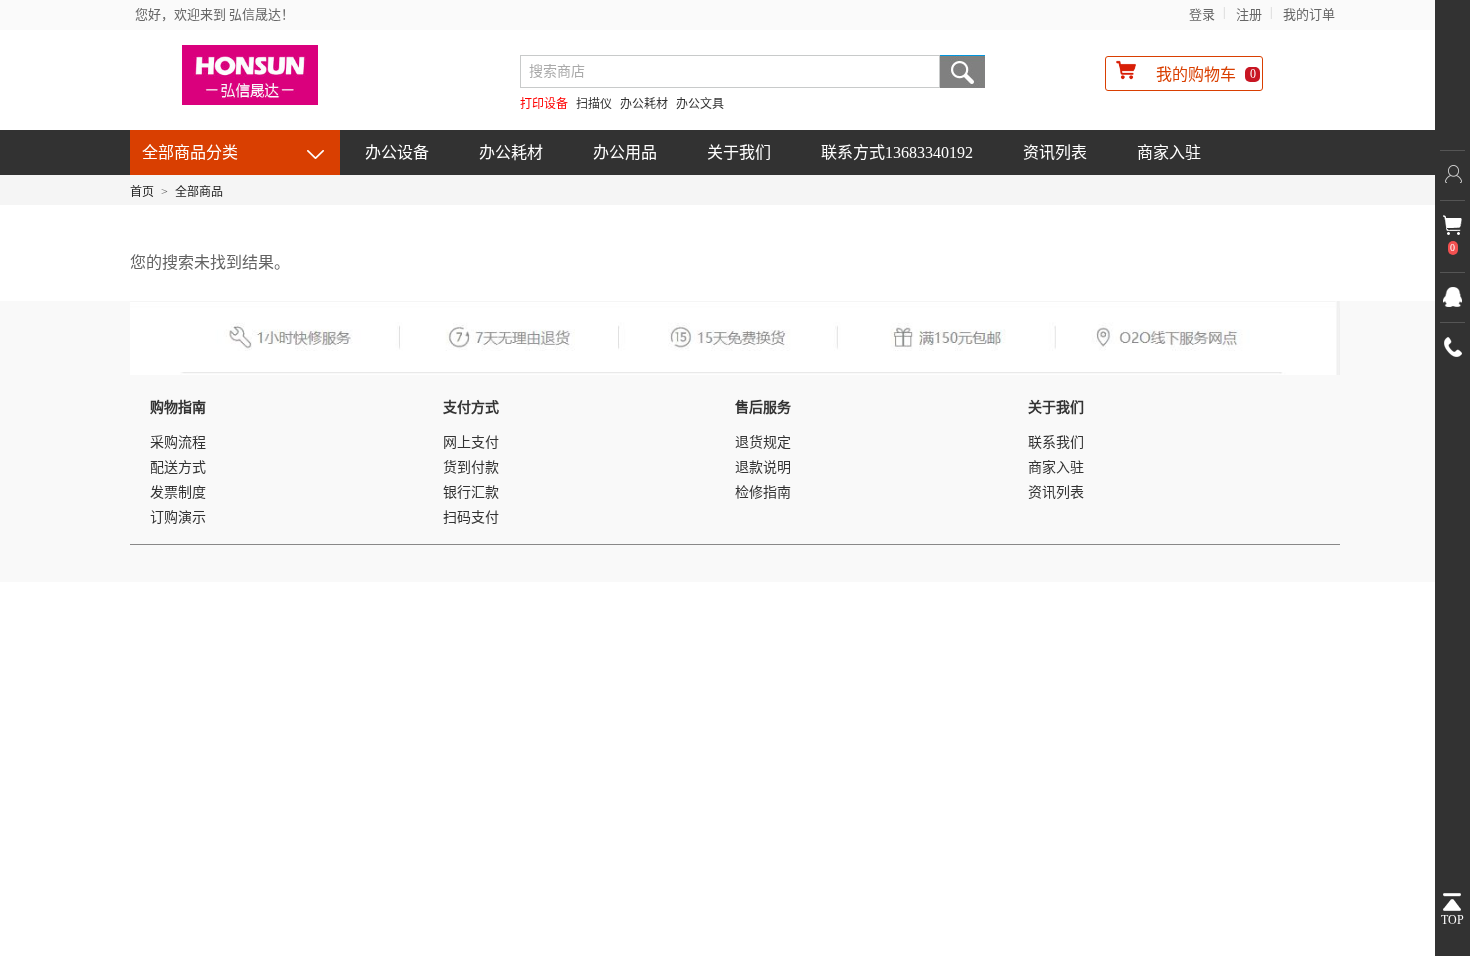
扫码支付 (471, 517)
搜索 (962, 71)
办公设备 (397, 152)
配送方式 (178, 467)
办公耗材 (644, 104)
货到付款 (471, 467)
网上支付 (471, 442)
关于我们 (739, 152)
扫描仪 (594, 104)
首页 (142, 192)
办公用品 (625, 152)
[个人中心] (1452, 175)
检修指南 (763, 492)
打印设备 (544, 104)
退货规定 (763, 442)
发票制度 (178, 492)
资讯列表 (1055, 152)
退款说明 (763, 467)
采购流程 (178, 442)
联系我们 (1056, 442)
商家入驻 (1169, 152)
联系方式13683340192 (897, 152)
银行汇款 (471, 492)
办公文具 (700, 104)
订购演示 (178, 517)
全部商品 (199, 192)
